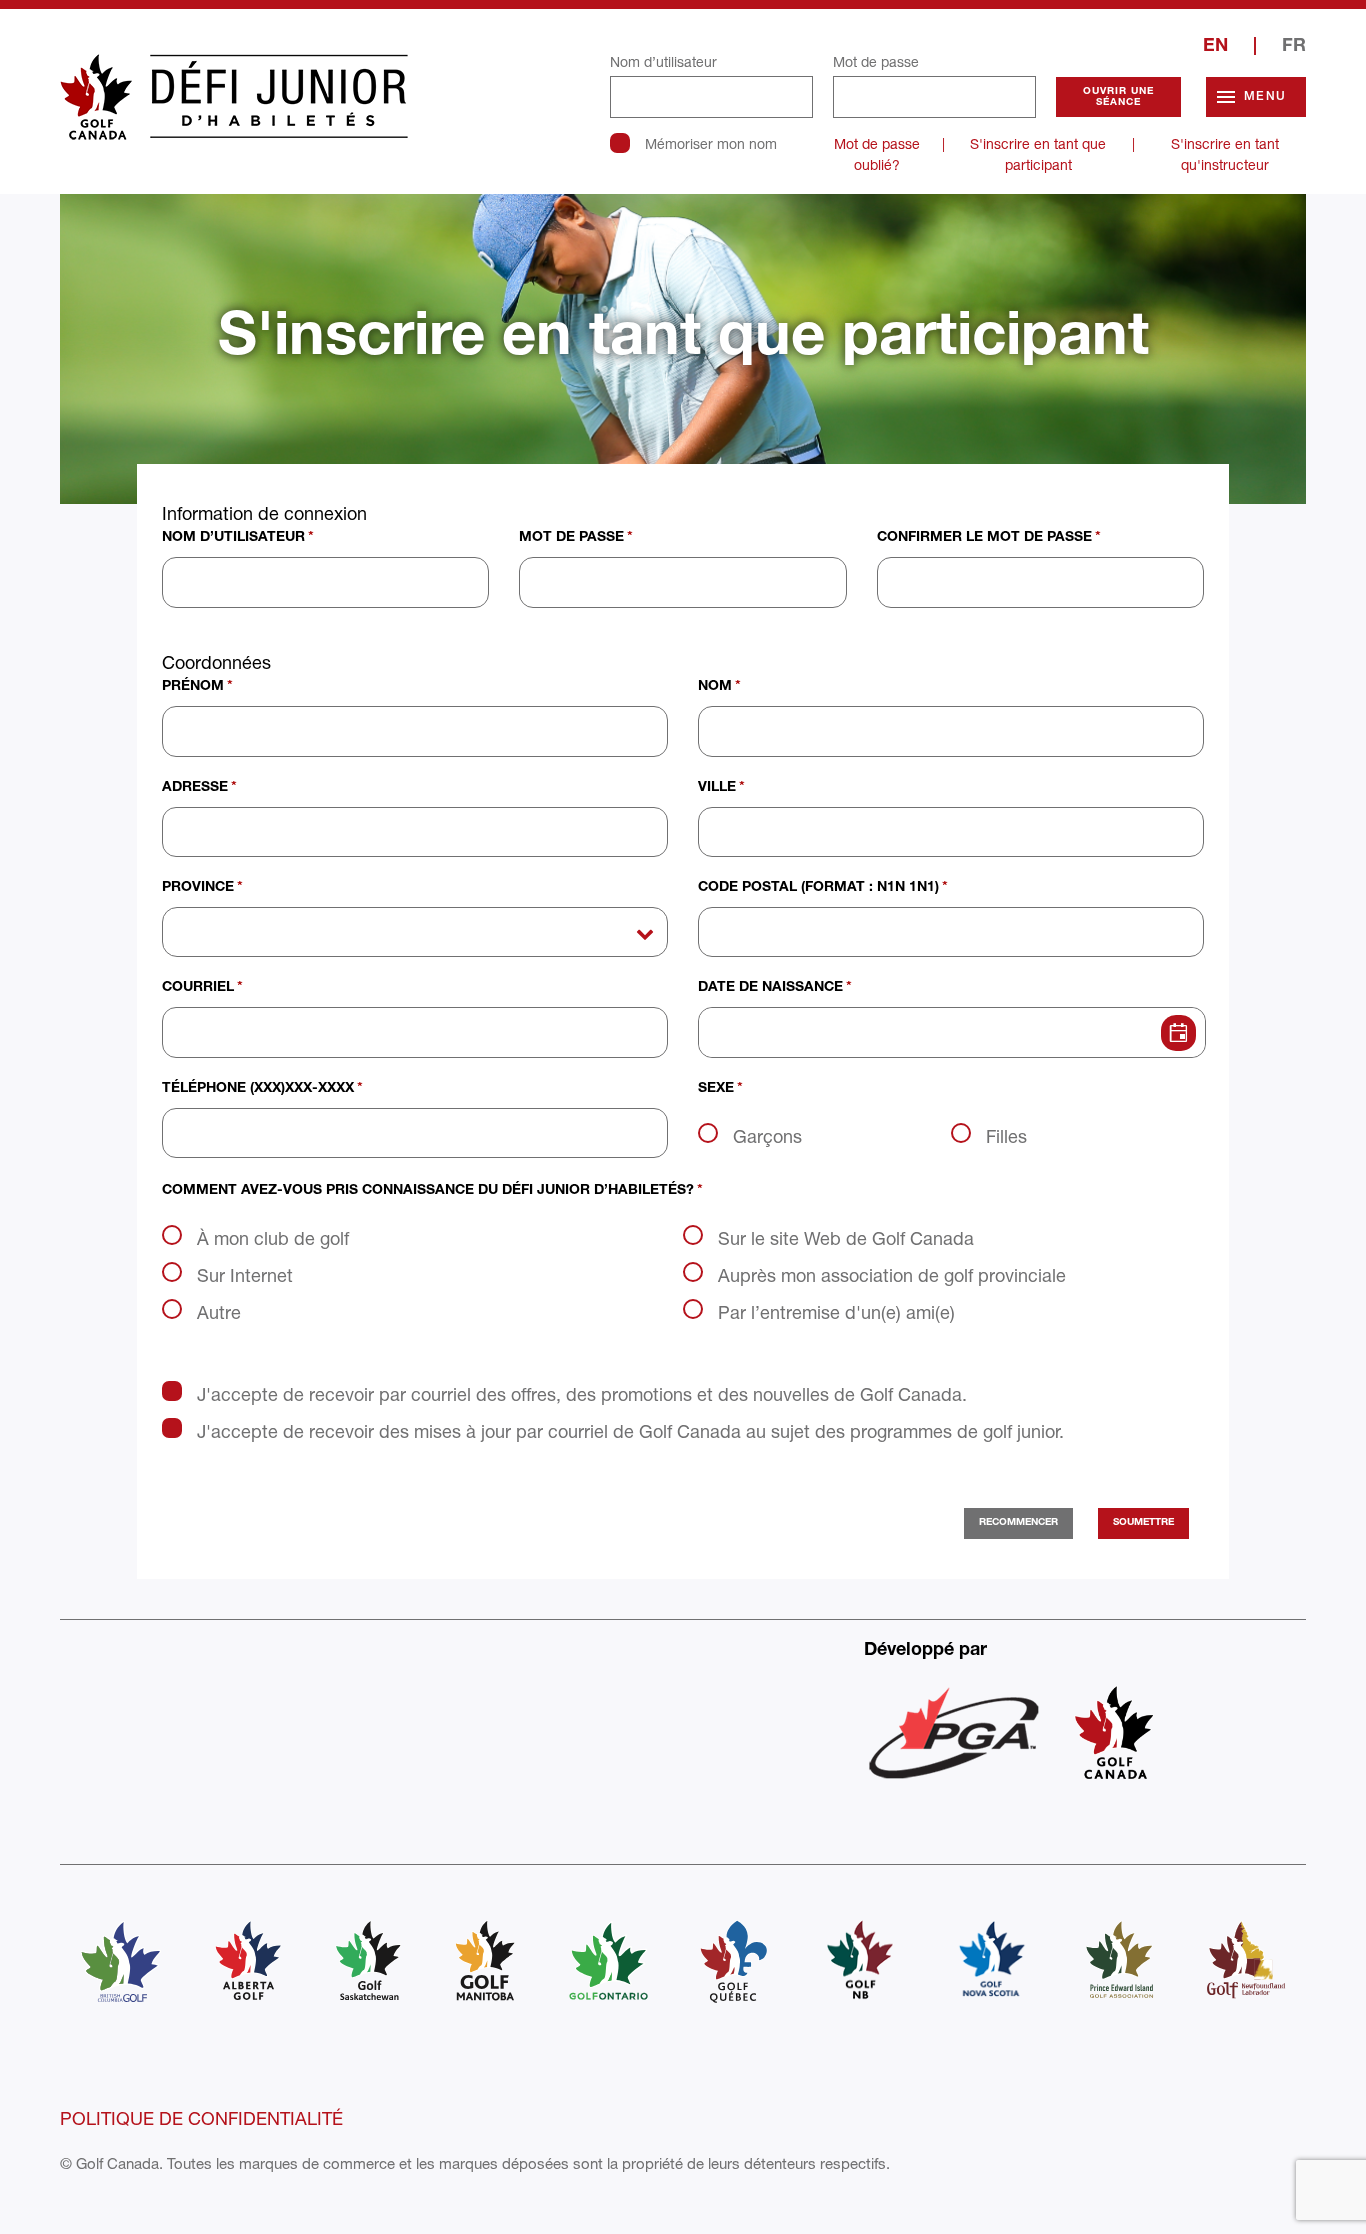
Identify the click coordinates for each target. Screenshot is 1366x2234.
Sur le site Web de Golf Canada (846, 1238)
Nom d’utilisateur (663, 61)
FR (1294, 47)
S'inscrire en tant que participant (1038, 154)
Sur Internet (245, 1275)
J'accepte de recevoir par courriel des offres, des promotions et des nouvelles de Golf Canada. (582, 1394)
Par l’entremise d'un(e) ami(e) (836, 1312)
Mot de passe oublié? (877, 154)
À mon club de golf (273, 1238)
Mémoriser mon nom (711, 143)
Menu (1265, 97)
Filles (1006, 1136)
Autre (219, 1312)
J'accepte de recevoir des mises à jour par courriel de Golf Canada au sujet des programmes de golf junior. (630, 1431)
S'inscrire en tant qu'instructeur (1225, 154)
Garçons (767, 1136)
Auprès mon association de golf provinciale (892, 1275)
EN (1215, 47)
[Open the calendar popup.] (1174, 1032)
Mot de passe (876, 61)
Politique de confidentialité (201, 2118)
